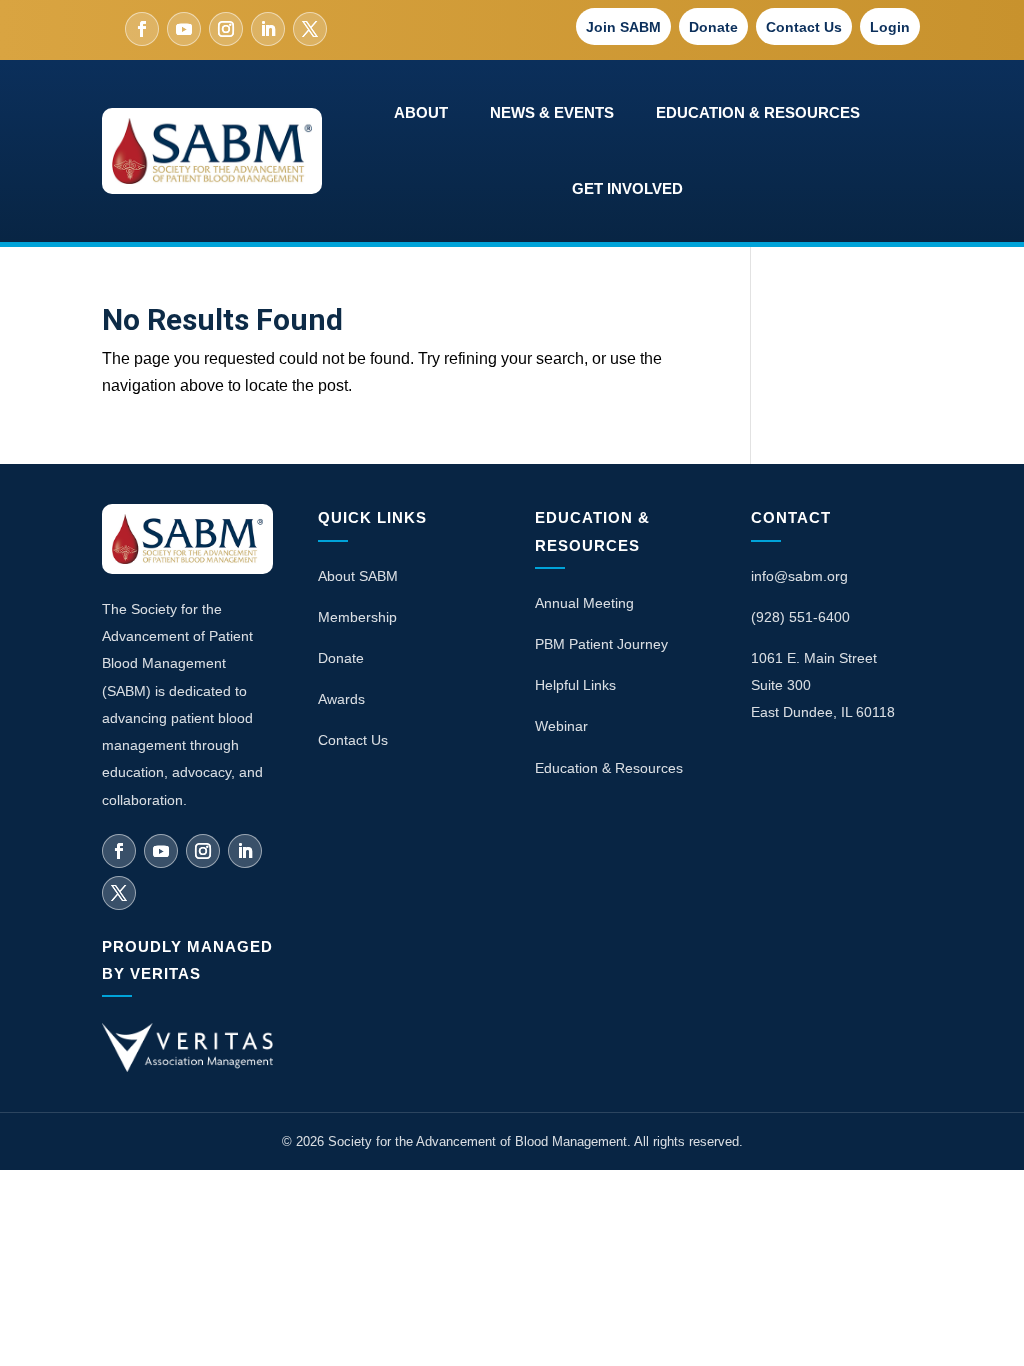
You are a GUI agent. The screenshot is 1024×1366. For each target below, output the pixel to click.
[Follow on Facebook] (142, 29)
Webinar (561, 726)
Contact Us (804, 27)
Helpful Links (575, 685)
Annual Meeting (584, 603)
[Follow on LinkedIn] (268, 29)
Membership (357, 617)
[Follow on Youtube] (184, 29)
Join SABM (623, 27)
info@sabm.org (799, 576)
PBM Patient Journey (601, 644)
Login (890, 27)
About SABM (358, 576)
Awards (341, 699)
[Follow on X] (310, 29)
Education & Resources (609, 768)
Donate (713, 27)
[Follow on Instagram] (226, 29)
